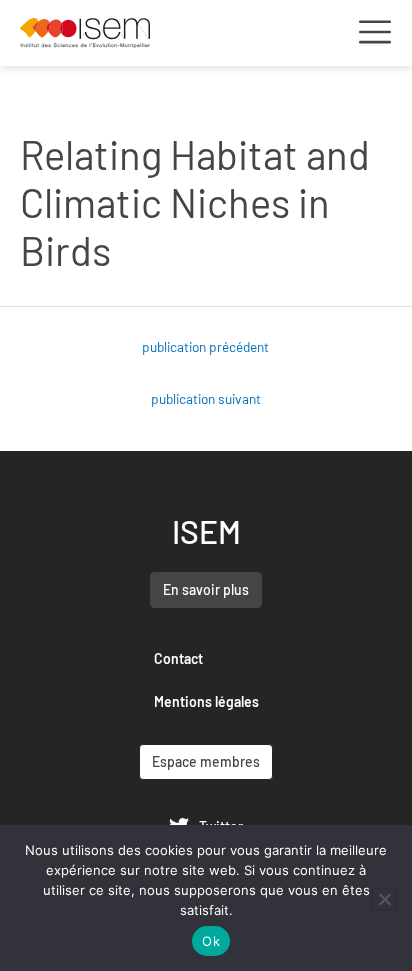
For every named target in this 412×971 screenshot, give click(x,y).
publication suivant (206, 398)
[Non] (384, 899)
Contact (178, 658)
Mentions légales (206, 701)
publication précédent (205, 346)
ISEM (206, 531)
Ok (211, 941)
